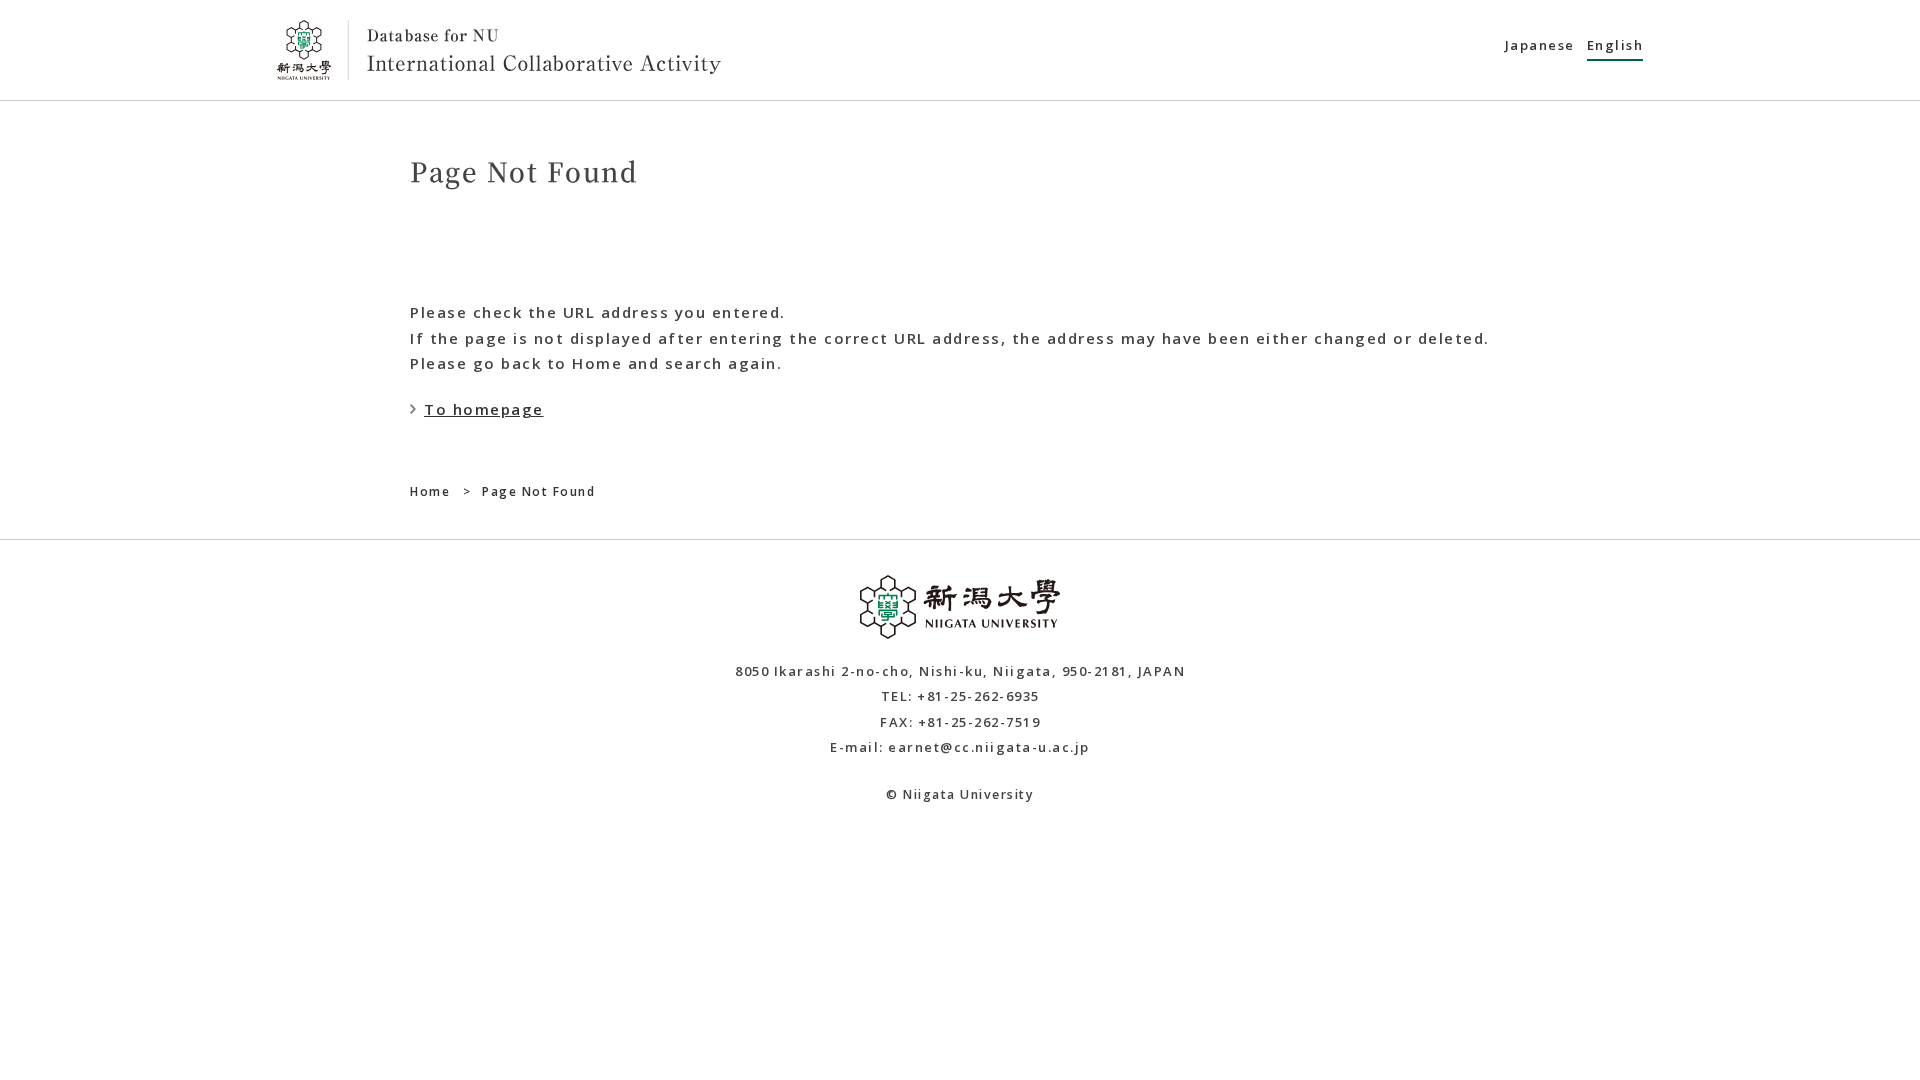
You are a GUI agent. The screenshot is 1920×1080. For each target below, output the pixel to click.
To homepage (484, 409)
